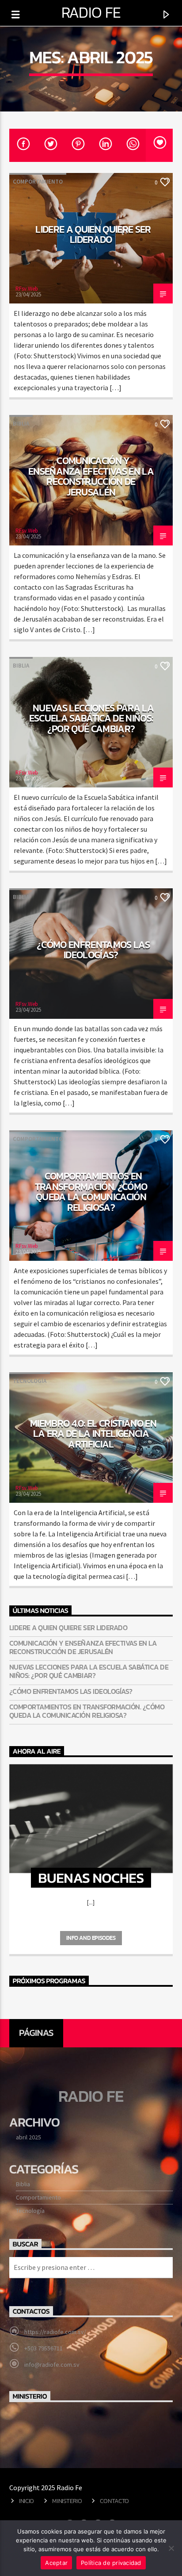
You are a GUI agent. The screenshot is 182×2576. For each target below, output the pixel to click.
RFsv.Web (27, 289)
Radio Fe (91, 12)
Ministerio (67, 2501)
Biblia (21, 424)
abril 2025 (28, 2137)
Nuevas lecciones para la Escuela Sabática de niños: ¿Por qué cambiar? (91, 718)
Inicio (27, 2501)
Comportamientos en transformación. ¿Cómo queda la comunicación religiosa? (91, 1192)
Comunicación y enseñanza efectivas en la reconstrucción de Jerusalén (91, 476)
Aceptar (56, 2563)
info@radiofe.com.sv (52, 2365)
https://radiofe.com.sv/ (55, 2332)
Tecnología (30, 1381)
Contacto (114, 2501)
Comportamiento (38, 182)
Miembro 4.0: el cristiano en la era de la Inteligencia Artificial (93, 1434)
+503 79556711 (44, 2348)
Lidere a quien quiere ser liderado (93, 234)
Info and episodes (91, 1938)
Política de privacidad (111, 2563)
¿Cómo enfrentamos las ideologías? (93, 950)
